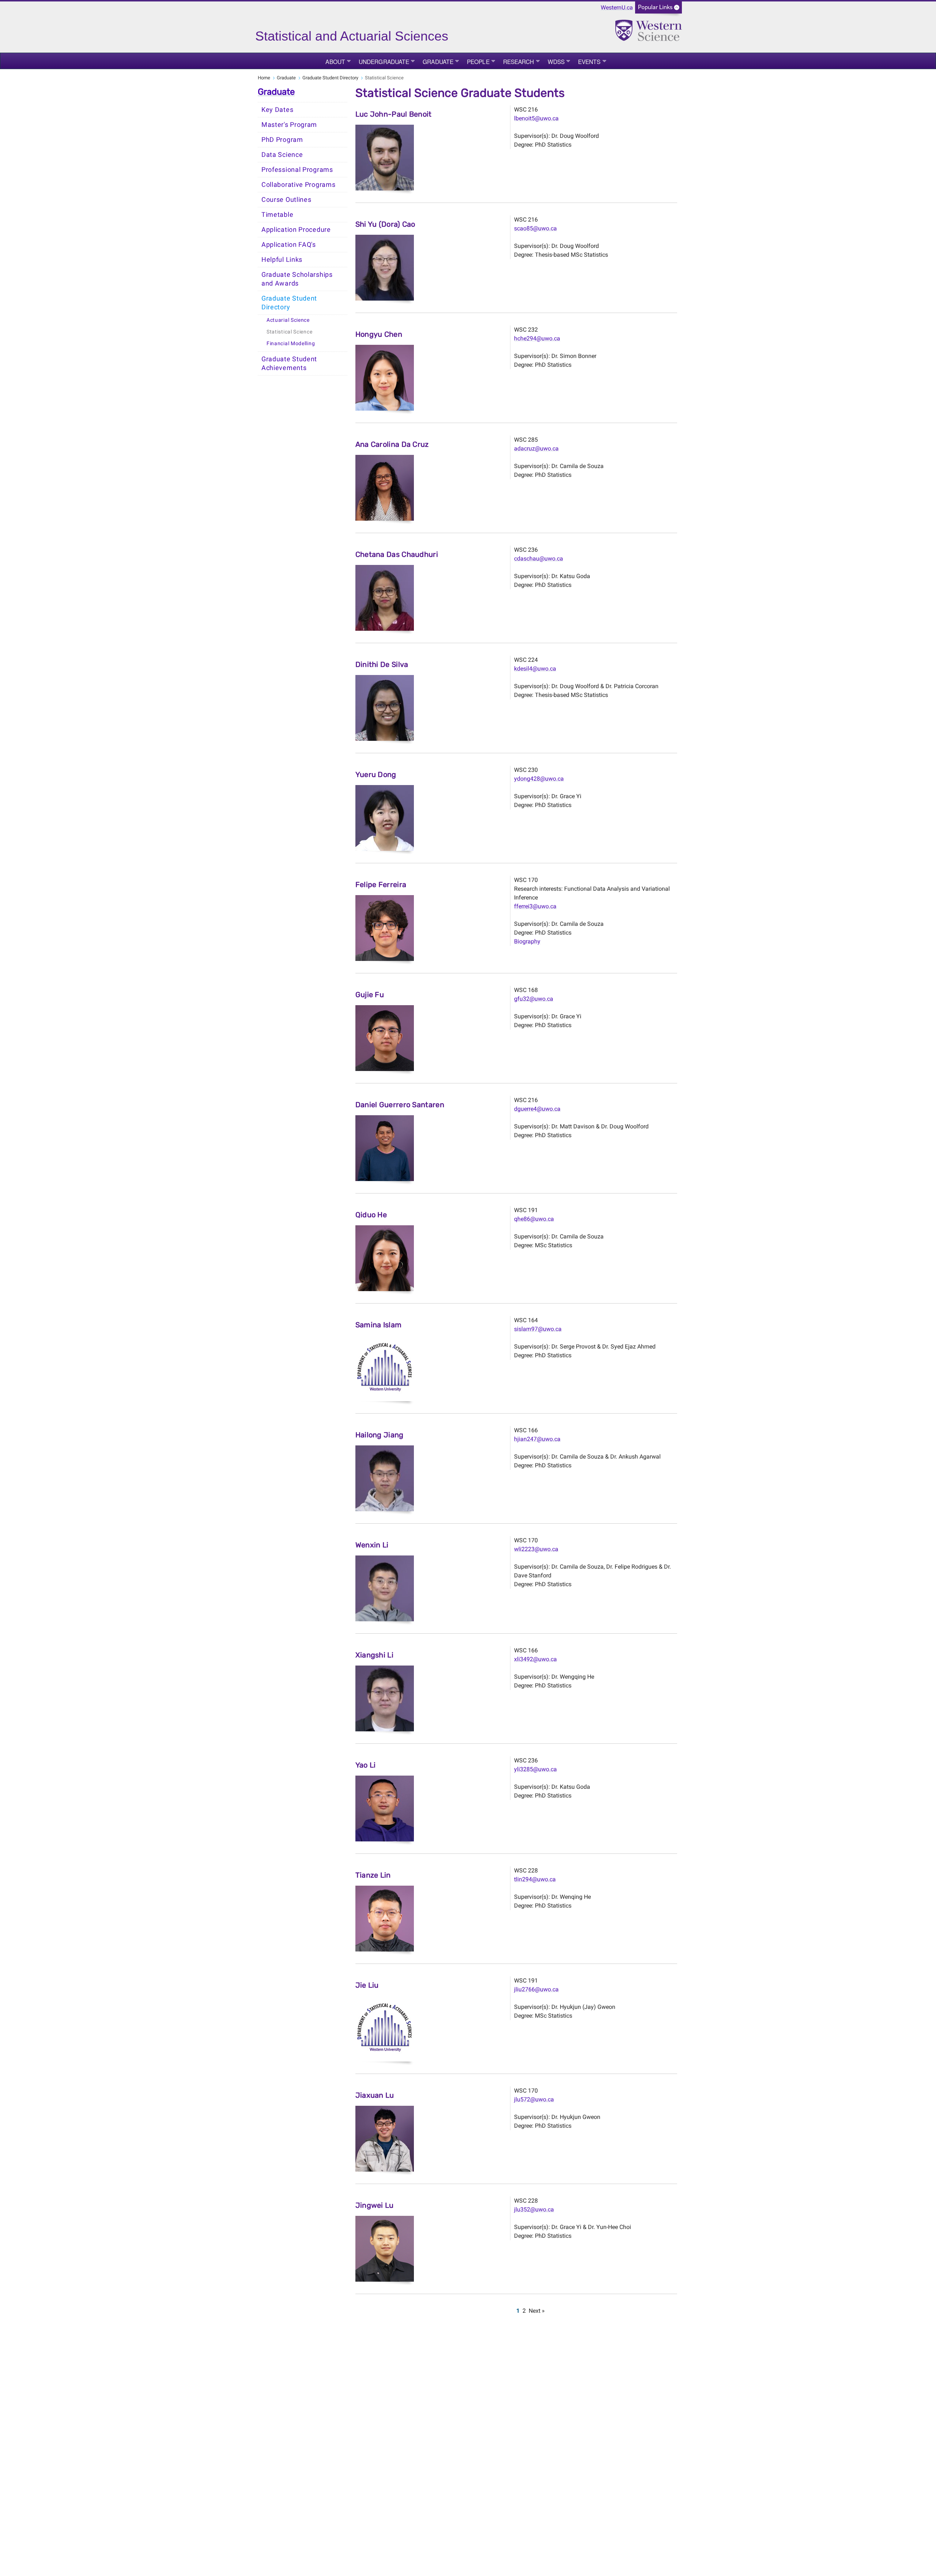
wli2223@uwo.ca (536, 1549)
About (335, 61)
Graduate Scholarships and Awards (297, 279)
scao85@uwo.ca (535, 228)
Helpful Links (282, 260)
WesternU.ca (617, 7)
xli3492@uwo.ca (535, 1659)
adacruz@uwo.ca (536, 448)
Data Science (282, 155)
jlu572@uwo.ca (534, 2099)
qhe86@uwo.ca (534, 1219)
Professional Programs (297, 170)
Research (519, 61)
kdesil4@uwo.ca (535, 669)
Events (589, 61)
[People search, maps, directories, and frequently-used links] (658, 10)
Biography (527, 941)
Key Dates (277, 110)
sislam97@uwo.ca (538, 1329)
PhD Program (282, 140)
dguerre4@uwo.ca (537, 1109)
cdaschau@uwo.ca (539, 559)
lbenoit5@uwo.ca (536, 118)
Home (264, 78)
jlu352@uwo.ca (534, 2209)
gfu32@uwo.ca (534, 999)
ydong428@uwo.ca (539, 779)
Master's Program (289, 125)
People (478, 61)
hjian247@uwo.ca (537, 1439)
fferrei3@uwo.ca (535, 906)
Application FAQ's (289, 245)
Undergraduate (384, 61)
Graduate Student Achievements (289, 363)
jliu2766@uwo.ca (536, 1989)
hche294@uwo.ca (537, 338)
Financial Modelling (291, 344)
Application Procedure (296, 230)
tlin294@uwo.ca (535, 1879)
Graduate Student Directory (330, 78)
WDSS (556, 61)
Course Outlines (286, 200)
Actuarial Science (288, 320)
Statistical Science (289, 332)
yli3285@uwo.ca (535, 1769)
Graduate (438, 61)
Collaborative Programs (298, 185)
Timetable (277, 215)
